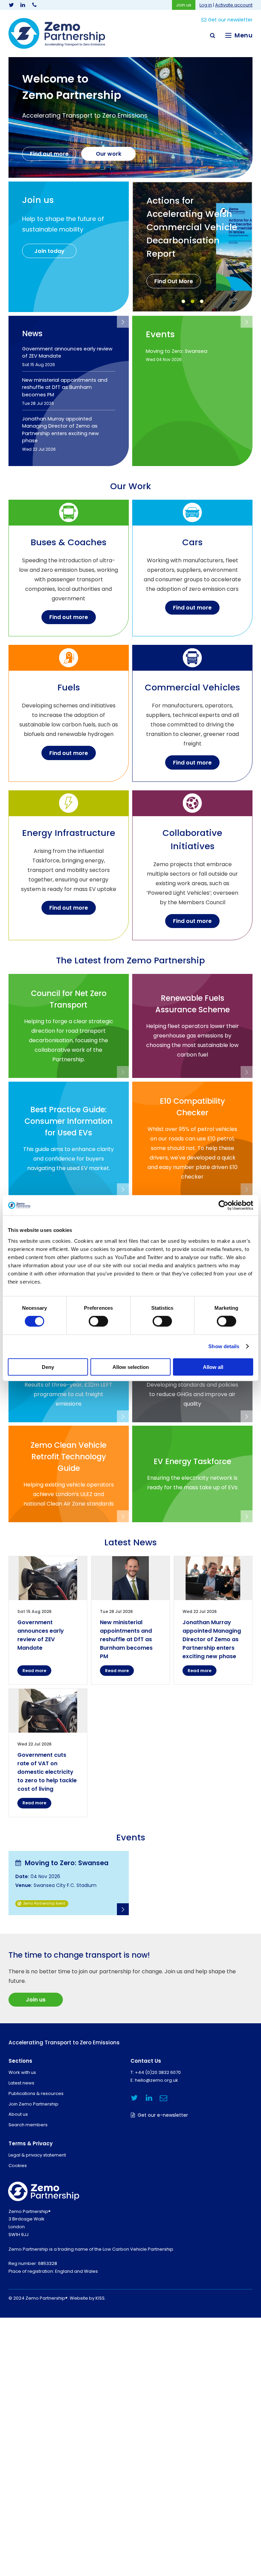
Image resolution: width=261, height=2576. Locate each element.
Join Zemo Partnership (33, 2104)
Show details (224, 1346)
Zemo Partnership (57, 33)
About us (18, 2114)
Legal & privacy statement (37, 2155)
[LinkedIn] (23, 5)
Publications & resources (36, 2093)
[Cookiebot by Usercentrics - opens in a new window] (223, 1205)
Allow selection (131, 1367)
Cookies (18, 2166)
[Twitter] (11, 5)
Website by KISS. (88, 2298)
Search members (28, 2125)
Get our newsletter (230, 20)
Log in (206, 5)
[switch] (98, 1321)
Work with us (22, 2072)
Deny (48, 1367)
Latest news (21, 2083)
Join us (184, 5)
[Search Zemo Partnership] (212, 35)
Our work (109, 154)
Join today (49, 251)
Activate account (234, 5)
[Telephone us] (34, 5)
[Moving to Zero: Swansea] (69, 1883)
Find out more (49, 154)
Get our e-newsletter (163, 2115)
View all (123, 322)
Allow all (213, 1367)
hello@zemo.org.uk (156, 2080)
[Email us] (163, 2098)
